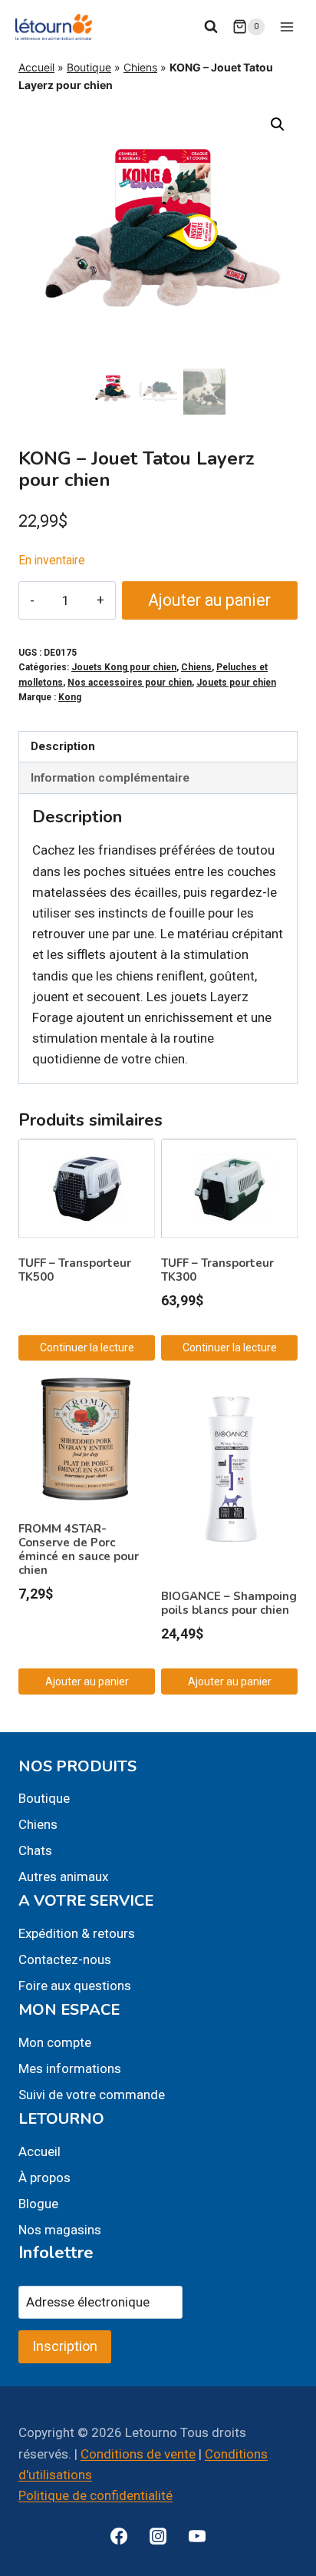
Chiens (140, 67)
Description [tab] (63, 746)
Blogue (38, 2204)
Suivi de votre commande (92, 2095)
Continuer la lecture (87, 1348)
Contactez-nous (65, 1959)
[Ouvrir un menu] (286, 26)
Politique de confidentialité (95, 2495)
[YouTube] (197, 2536)
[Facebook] (119, 2536)
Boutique (89, 67)
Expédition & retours (77, 1933)
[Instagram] (158, 2536)
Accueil (36, 67)
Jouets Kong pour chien (124, 667)
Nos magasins (60, 2230)
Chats (35, 1850)
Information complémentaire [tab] (110, 778)
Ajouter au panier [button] (87, 1682)
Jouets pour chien (236, 683)
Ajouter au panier (209, 600)
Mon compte (55, 2042)
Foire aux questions (75, 1986)
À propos (44, 2178)
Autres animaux (63, 1877)
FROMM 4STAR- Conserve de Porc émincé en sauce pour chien (79, 1549)
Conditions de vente (138, 2454)
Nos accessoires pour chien (130, 683)
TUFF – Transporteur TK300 (217, 1270)
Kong (70, 697)
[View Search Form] (211, 27)
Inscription (65, 2346)
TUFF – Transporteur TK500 (75, 1270)
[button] (278, 124)
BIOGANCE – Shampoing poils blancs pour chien (229, 1603)
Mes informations (70, 2068)
